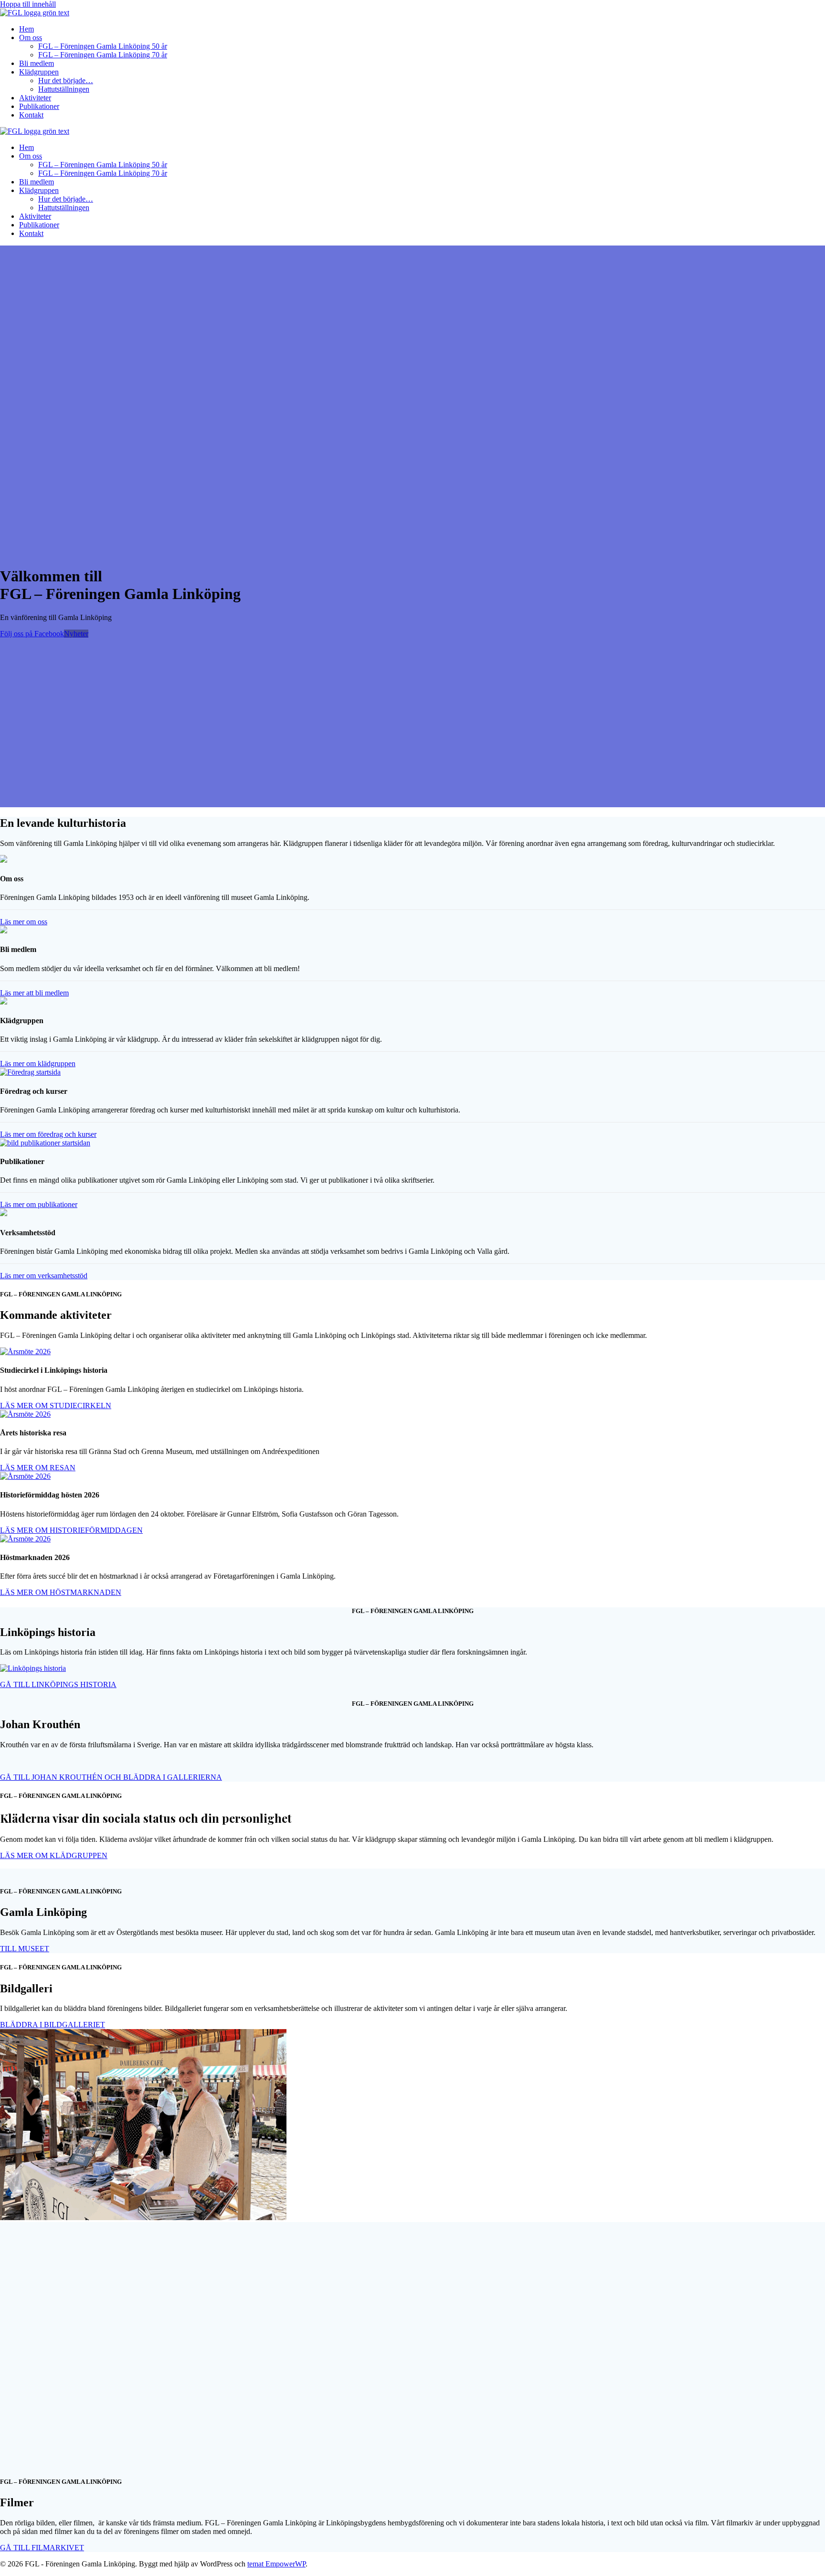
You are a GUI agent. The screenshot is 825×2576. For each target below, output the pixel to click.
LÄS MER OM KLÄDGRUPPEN (54, 1855)
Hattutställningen (64, 89)
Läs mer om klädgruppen (38, 1064)
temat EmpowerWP (276, 2564)
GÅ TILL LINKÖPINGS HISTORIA (58, 1684)
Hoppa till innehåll (28, 4)
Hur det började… (66, 80)
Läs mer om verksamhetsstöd (44, 1276)
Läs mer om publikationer (39, 1204)
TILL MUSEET (25, 1949)
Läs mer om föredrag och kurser (48, 1134)
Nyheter (76, 634)
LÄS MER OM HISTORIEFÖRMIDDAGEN (71, 1530)
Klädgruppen (39, 72)
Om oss (31, 37)
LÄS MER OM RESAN (38, 1468)
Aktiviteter (35, 98)
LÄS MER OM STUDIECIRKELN (56, 1406)
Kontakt (31, 115)
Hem (26, 29)
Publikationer (39, 106)
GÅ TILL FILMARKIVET (42, 2548)
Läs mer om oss (24, 922)
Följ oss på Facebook (32, 634)
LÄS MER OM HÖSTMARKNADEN (61, 1592)
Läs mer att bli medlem (34, 993)
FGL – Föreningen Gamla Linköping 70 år (103, 55)
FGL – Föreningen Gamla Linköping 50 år (103, 46)
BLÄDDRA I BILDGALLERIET (53, 2025)
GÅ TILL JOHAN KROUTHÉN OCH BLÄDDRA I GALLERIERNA (111, 1777)
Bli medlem (37, 63)
